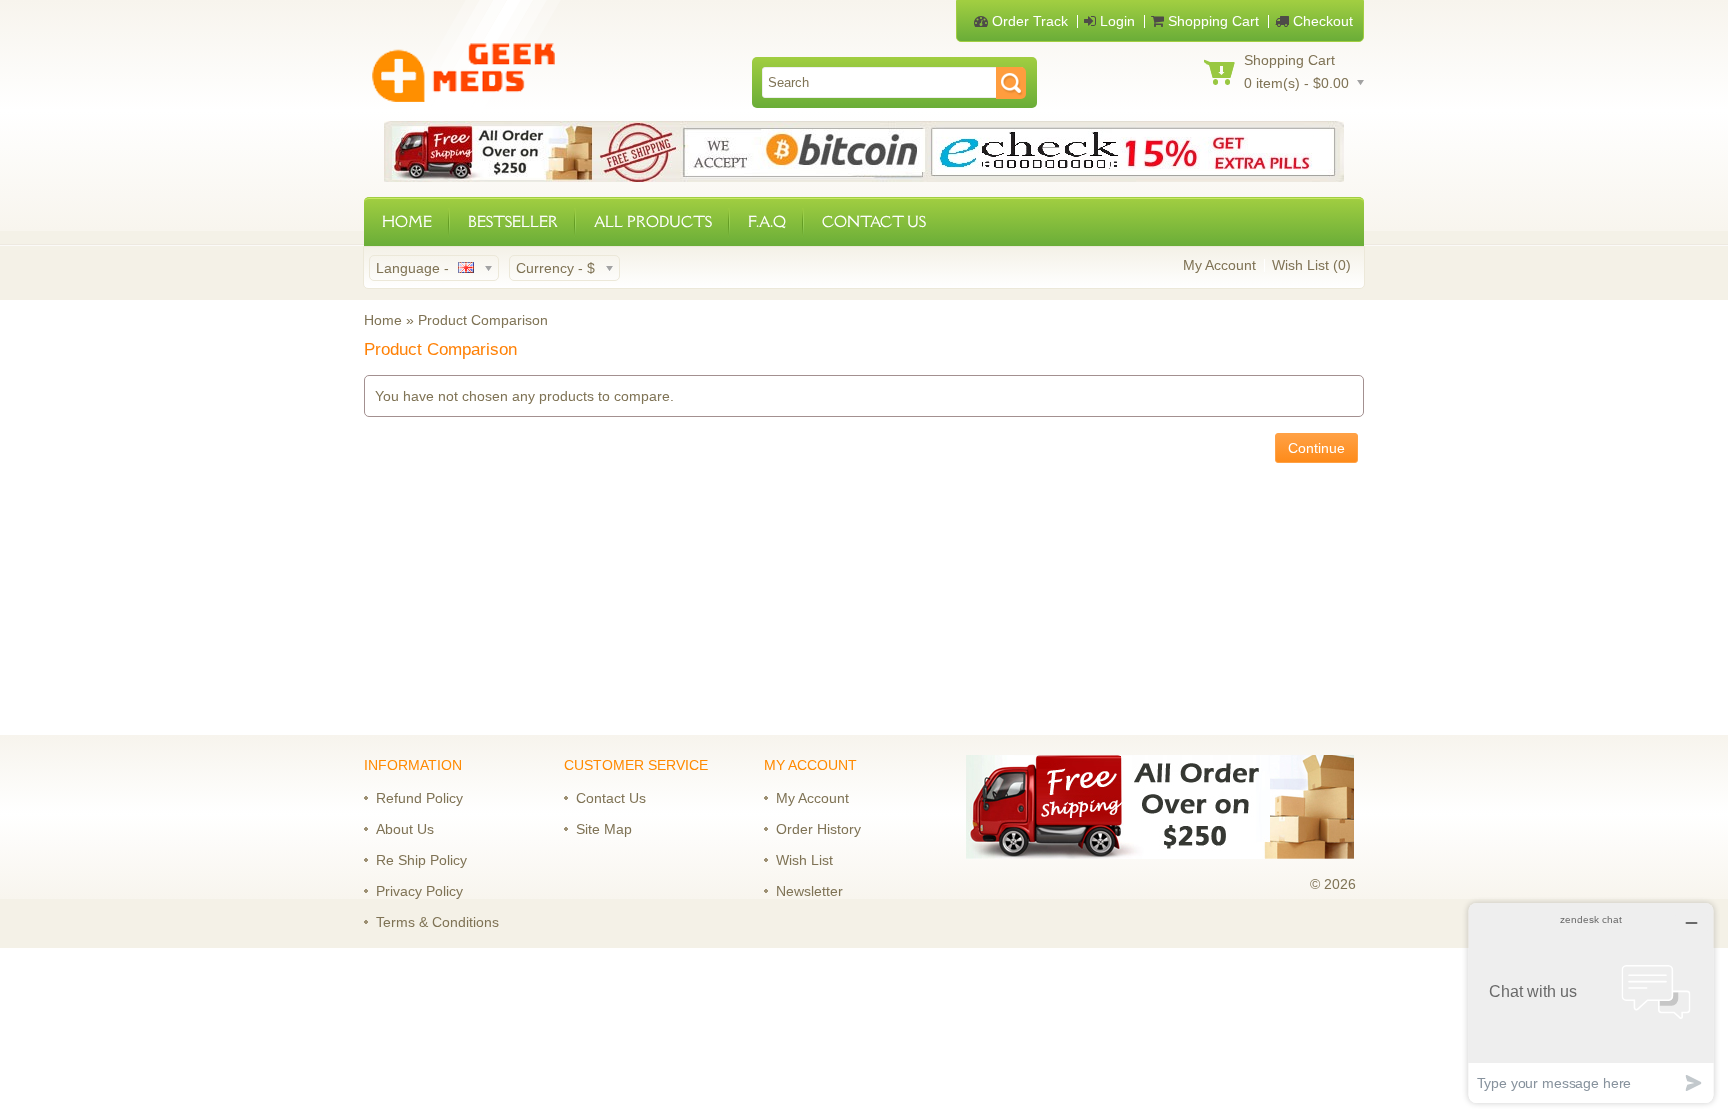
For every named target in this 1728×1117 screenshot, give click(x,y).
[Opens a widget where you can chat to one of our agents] (1591, 1002)
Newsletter (809, 891)
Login (1115, 21)
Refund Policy (419, 798)
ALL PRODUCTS (653, 221)
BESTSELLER (513, 221)
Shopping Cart (1211, 21)
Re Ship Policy (421, 860)
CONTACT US (874, 221)
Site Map (604, 829)
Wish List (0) (1311, 265)
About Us (405, 829)
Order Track (1028, 21)
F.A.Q (767, 221)
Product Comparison (483, 320)
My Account (1219, 265)
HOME (407, 221)
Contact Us (611, 798)
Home (383, 320)
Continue (1316, 448)
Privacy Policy (419, 891)
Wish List (804, 860)
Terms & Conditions (437, 922)
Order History (818, 829)
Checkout (1321, 21)
